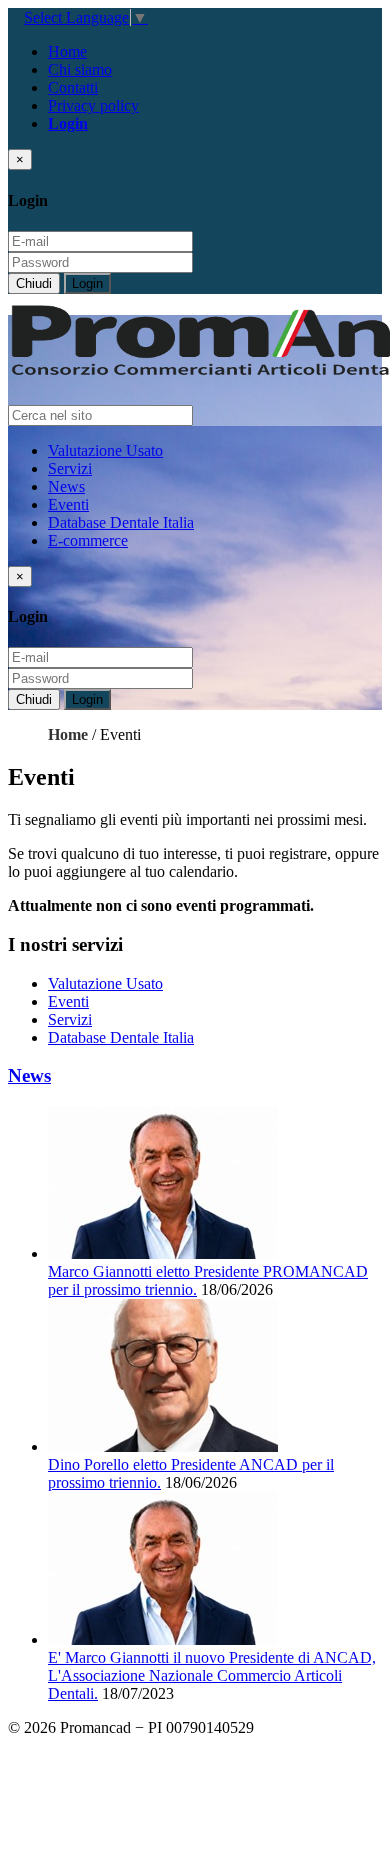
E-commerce (88, 540)
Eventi (68, 504)
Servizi (70, 468)
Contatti (73, 87)
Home (67, 51)
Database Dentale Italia (121, 522)
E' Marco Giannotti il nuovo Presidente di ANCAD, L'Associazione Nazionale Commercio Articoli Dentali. (212, 1675)
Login (87, 283)
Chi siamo (80, 69)
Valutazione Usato (105, 450)
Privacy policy (93, 105)
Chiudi (34, 283)
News (66, 486)
